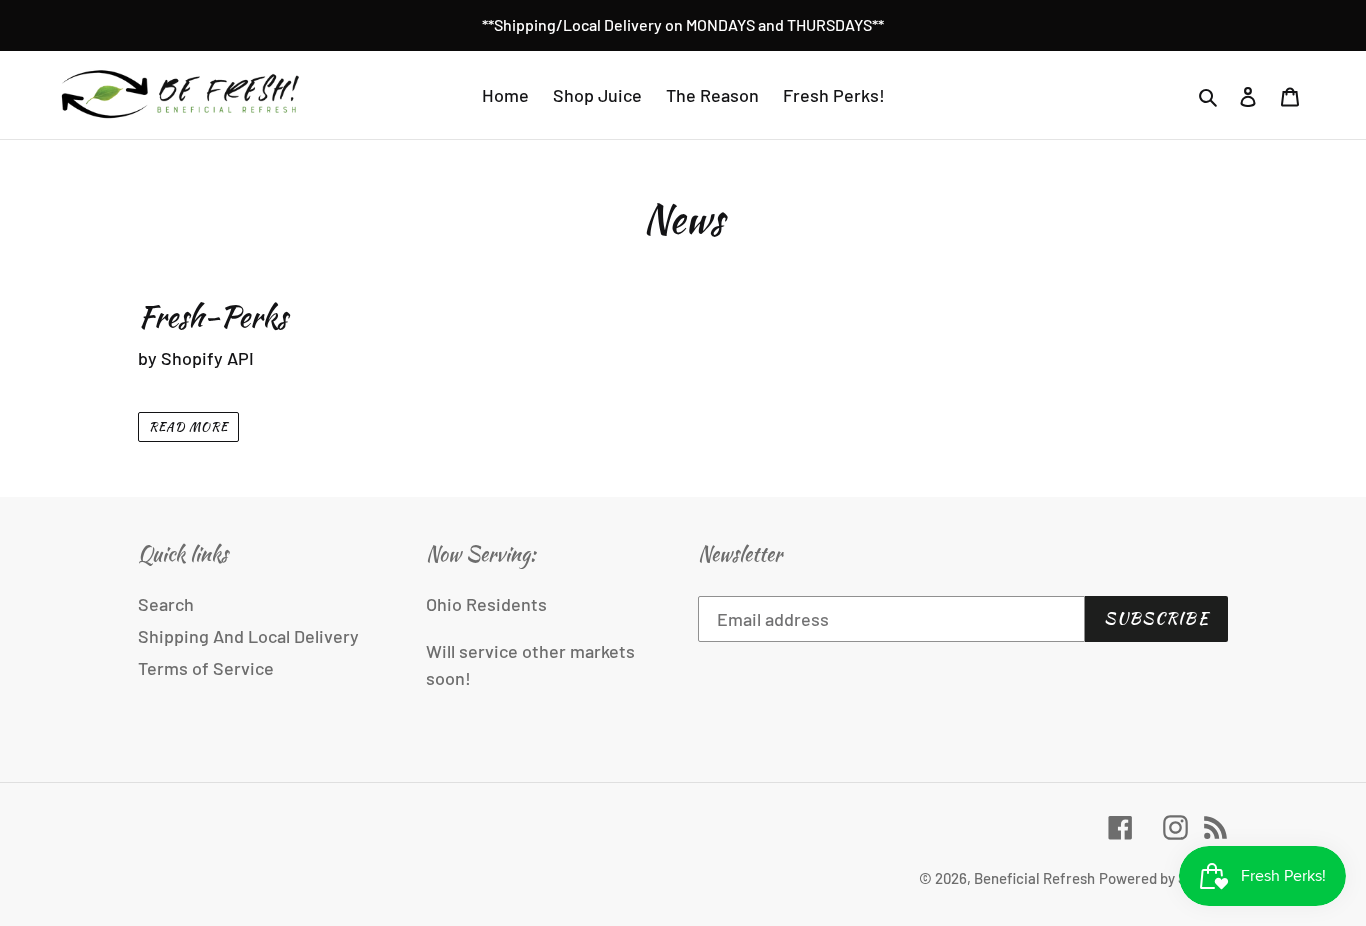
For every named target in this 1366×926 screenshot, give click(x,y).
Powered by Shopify (1163, 878)
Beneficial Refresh (1034, 878)
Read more (188, 426)
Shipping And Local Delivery (248, 636)
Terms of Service (206, 668)
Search (166, 604)
